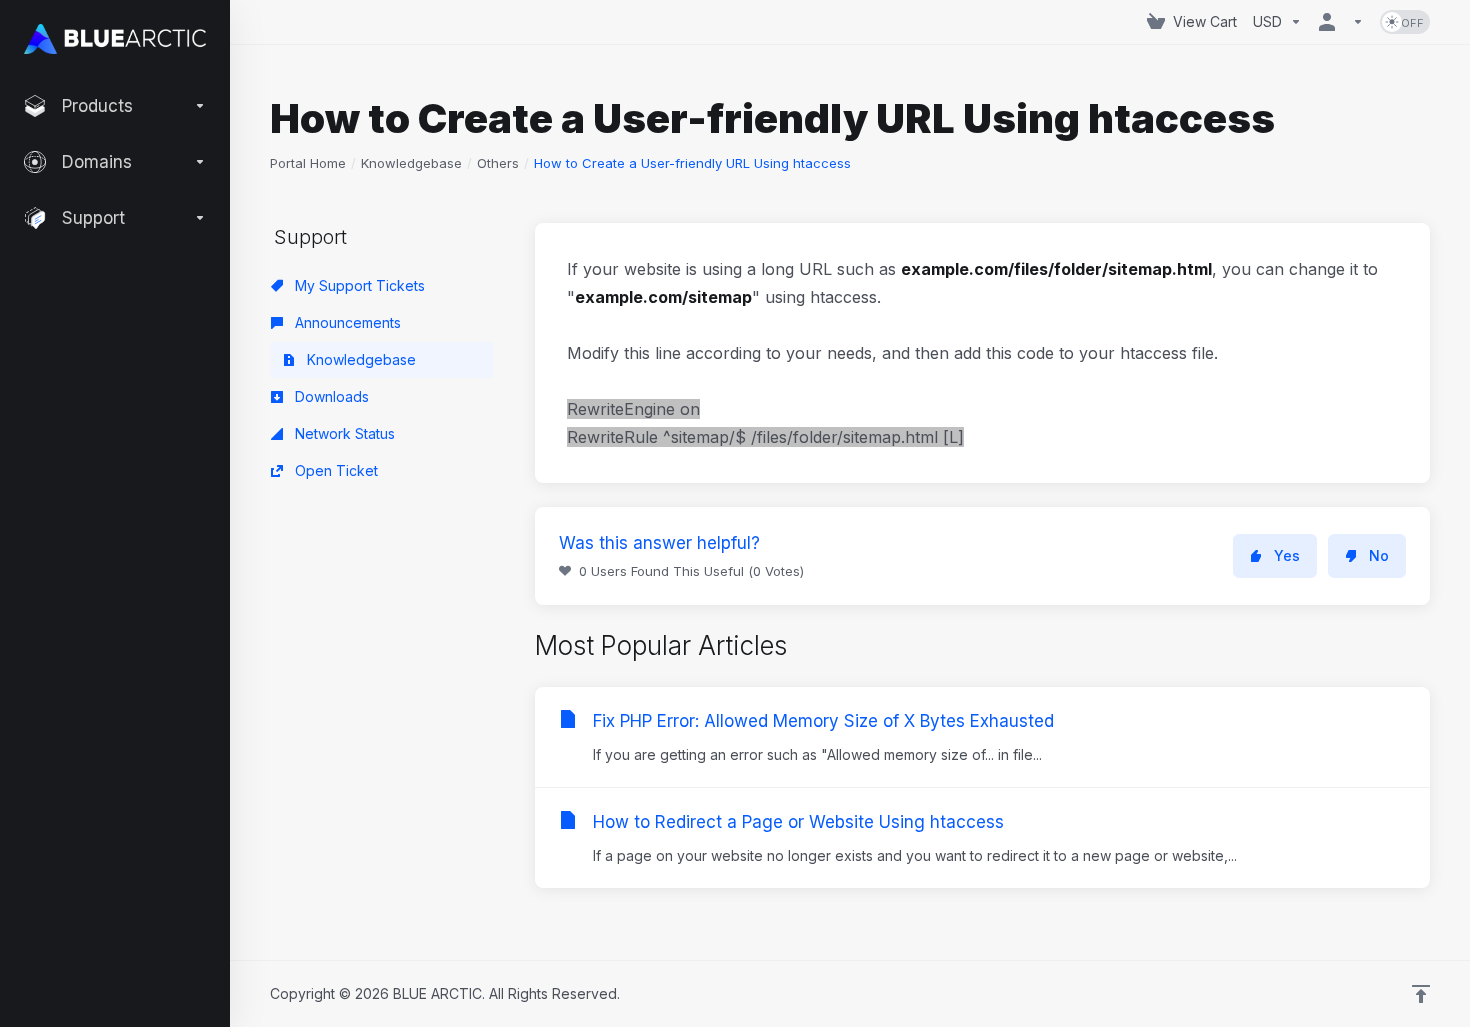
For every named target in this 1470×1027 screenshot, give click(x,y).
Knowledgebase (411, 163)
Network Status (343, 433)
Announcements (346, 322)
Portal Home (308, 163)
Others (498, 163)
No (1379, 555)
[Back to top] (1421, 994)
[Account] (1341, 22)
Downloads (330, 396)
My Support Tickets (358, 285)
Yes (1287, 555)
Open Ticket (334, 470)
